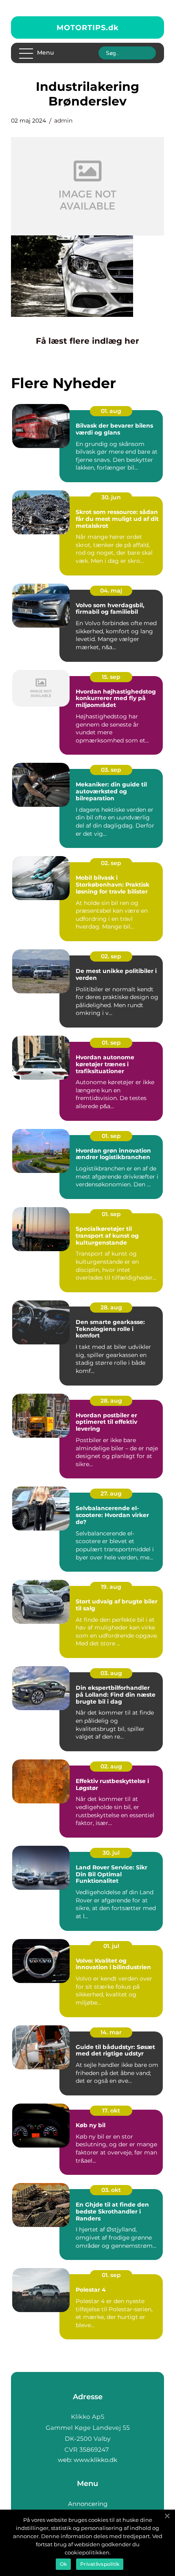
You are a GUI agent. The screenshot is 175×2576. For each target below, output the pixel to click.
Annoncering (88, 2504)
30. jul (111, 1853)
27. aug (111, 1493)
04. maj (111, 591)
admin (63, 121)
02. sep (111, 863)
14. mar (111, 2032)
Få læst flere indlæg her (87, 341)
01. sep (111, 1043)
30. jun (111, 497)
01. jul (111, 1946)
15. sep (111, 677)
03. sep (111, 770)
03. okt (111, 2190)
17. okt (111, 2110)
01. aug (111, 411)
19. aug (111, 1587)
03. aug (111, 1673)
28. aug (111, 1307)
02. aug (111, 1766)
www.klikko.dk (95, 2460)
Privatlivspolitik (100, 2564)
